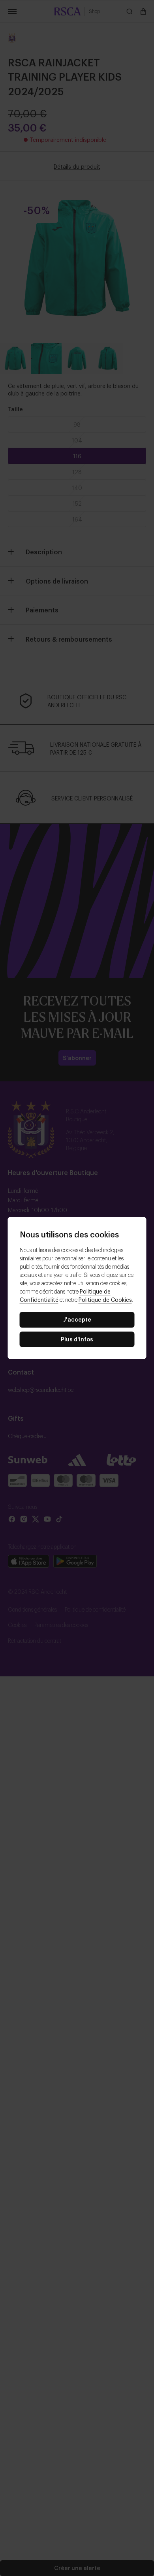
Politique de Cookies (105, 1299)
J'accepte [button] (77, 1319)
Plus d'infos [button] (77, 1339)
